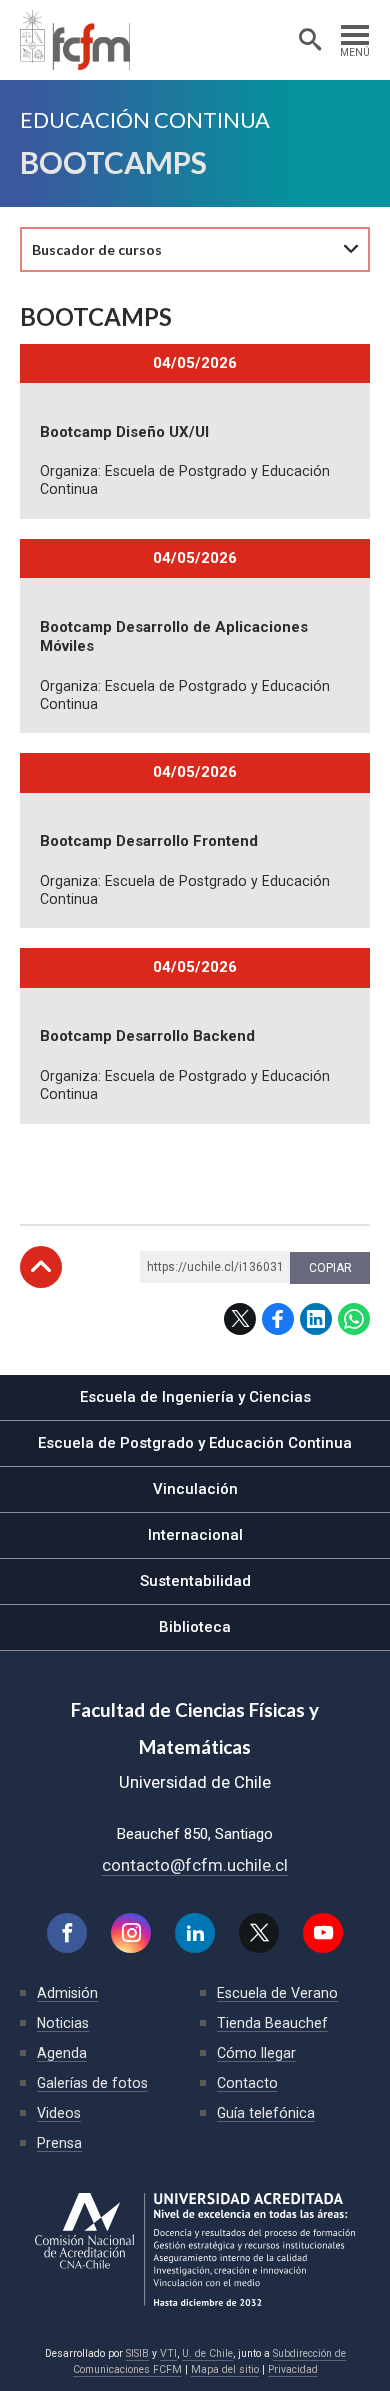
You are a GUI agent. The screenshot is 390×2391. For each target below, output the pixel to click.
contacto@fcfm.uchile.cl (195, 1865)
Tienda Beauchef (272, 2023)
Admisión (67, 1993)
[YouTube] (323, 1933)
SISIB (137, 2353)
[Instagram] (131, 1933)
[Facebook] (67, 1933)
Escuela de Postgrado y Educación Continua (195, 1443)
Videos (59, 2113)
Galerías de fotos (92, 2083)
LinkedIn (316, 1319)
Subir (41, 1267)
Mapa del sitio (225, 2369)
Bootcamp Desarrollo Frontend (149, 841)
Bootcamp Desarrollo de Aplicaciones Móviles (174, 637)
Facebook (278, 1319)
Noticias (63, 2023)
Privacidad (293, 2369)
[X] (259, 1933)
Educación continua (145, 121)
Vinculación (195, 1489)
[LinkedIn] (195, 1933)
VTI (168, 2353)
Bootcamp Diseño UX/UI (124, 432)
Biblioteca (195, 1627)
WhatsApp (354, 1319)
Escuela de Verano (277, 1993)
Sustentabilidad (195, 1581)
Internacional (195, 1535)
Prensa (59, 2143)
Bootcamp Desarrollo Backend (147, 1036)
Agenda (62, 2053)
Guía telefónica (266, 2113)
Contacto (247, 2083)
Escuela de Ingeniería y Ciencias (195, 1397)
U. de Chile (207, 2353)
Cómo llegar (256, 2053)
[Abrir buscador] (310, 40)
